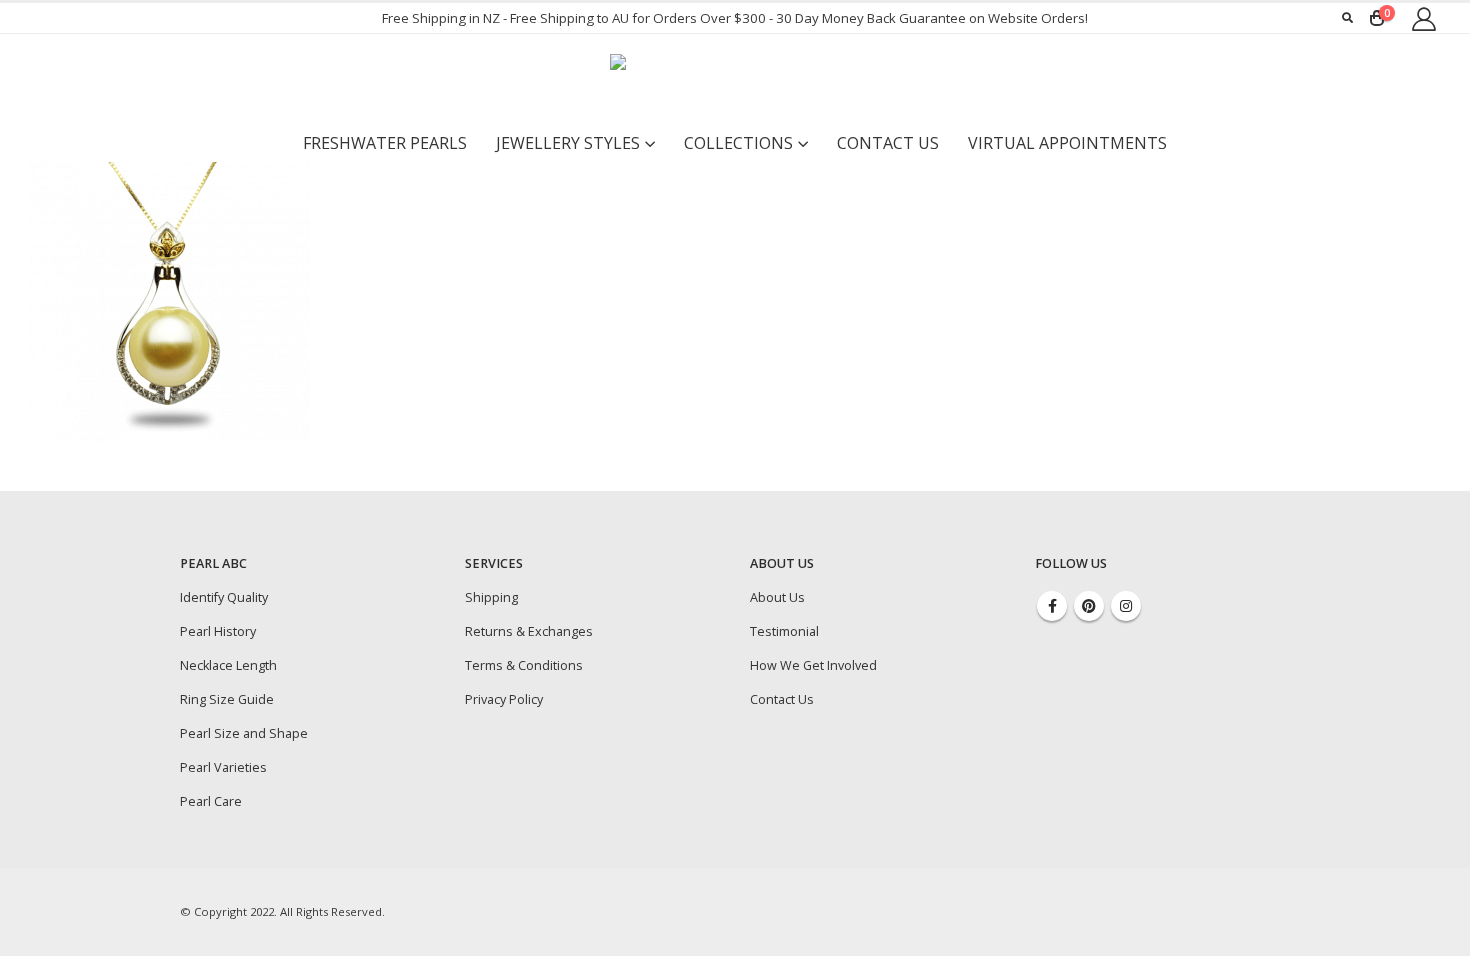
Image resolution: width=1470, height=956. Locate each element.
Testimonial (784, 631)
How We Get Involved (813, 665)
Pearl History (218, 631)
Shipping (491, 597)
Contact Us (888, 143)
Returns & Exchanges (529, 631)
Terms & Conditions (524, 665)
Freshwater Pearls (385, 143)
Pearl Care (211, 801)
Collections (738, 143)
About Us (777, 597)
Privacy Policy (504, 699)
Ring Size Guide (227, 699)
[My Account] (1423, 18)
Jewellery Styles (568, 143)
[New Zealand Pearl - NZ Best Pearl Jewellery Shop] (735, 79)
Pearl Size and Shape (244, 733)
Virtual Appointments (1067, 143)
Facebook (1052, 606)
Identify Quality (224, 597)
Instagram (1126, 606)
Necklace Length (228, 665)
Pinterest (1089, 606)
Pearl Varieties (223, 767)
